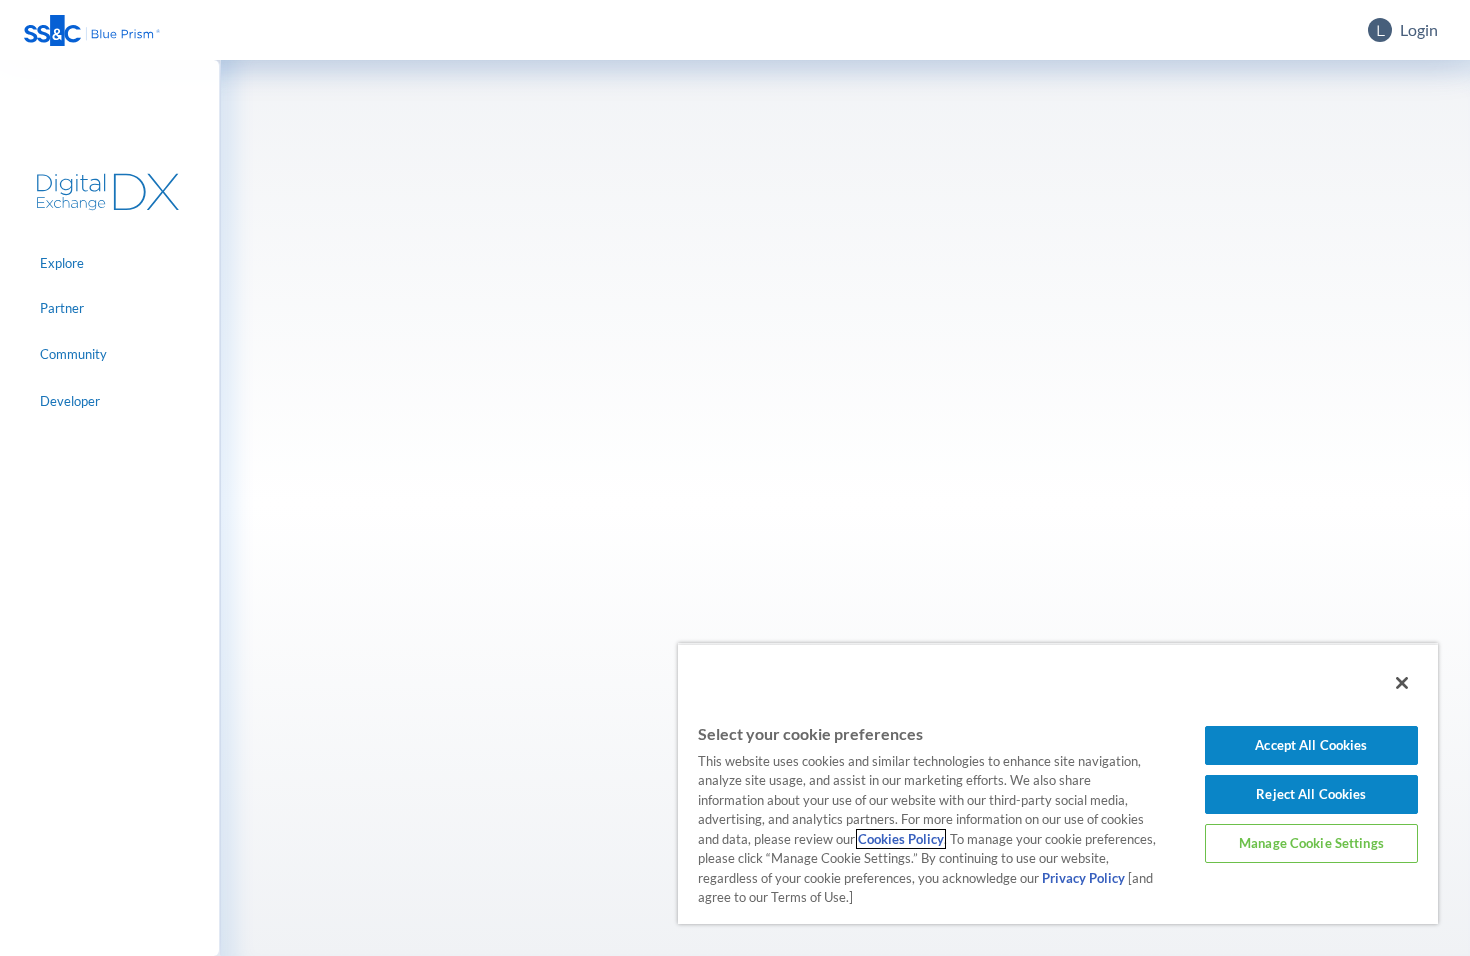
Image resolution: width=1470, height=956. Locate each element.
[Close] (1402, 683)
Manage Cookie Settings (1311, 843)
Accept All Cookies (1311, 745)
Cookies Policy (901, 839)
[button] (92, 30)
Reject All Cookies (1311, 794)
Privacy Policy (1083, 878)
